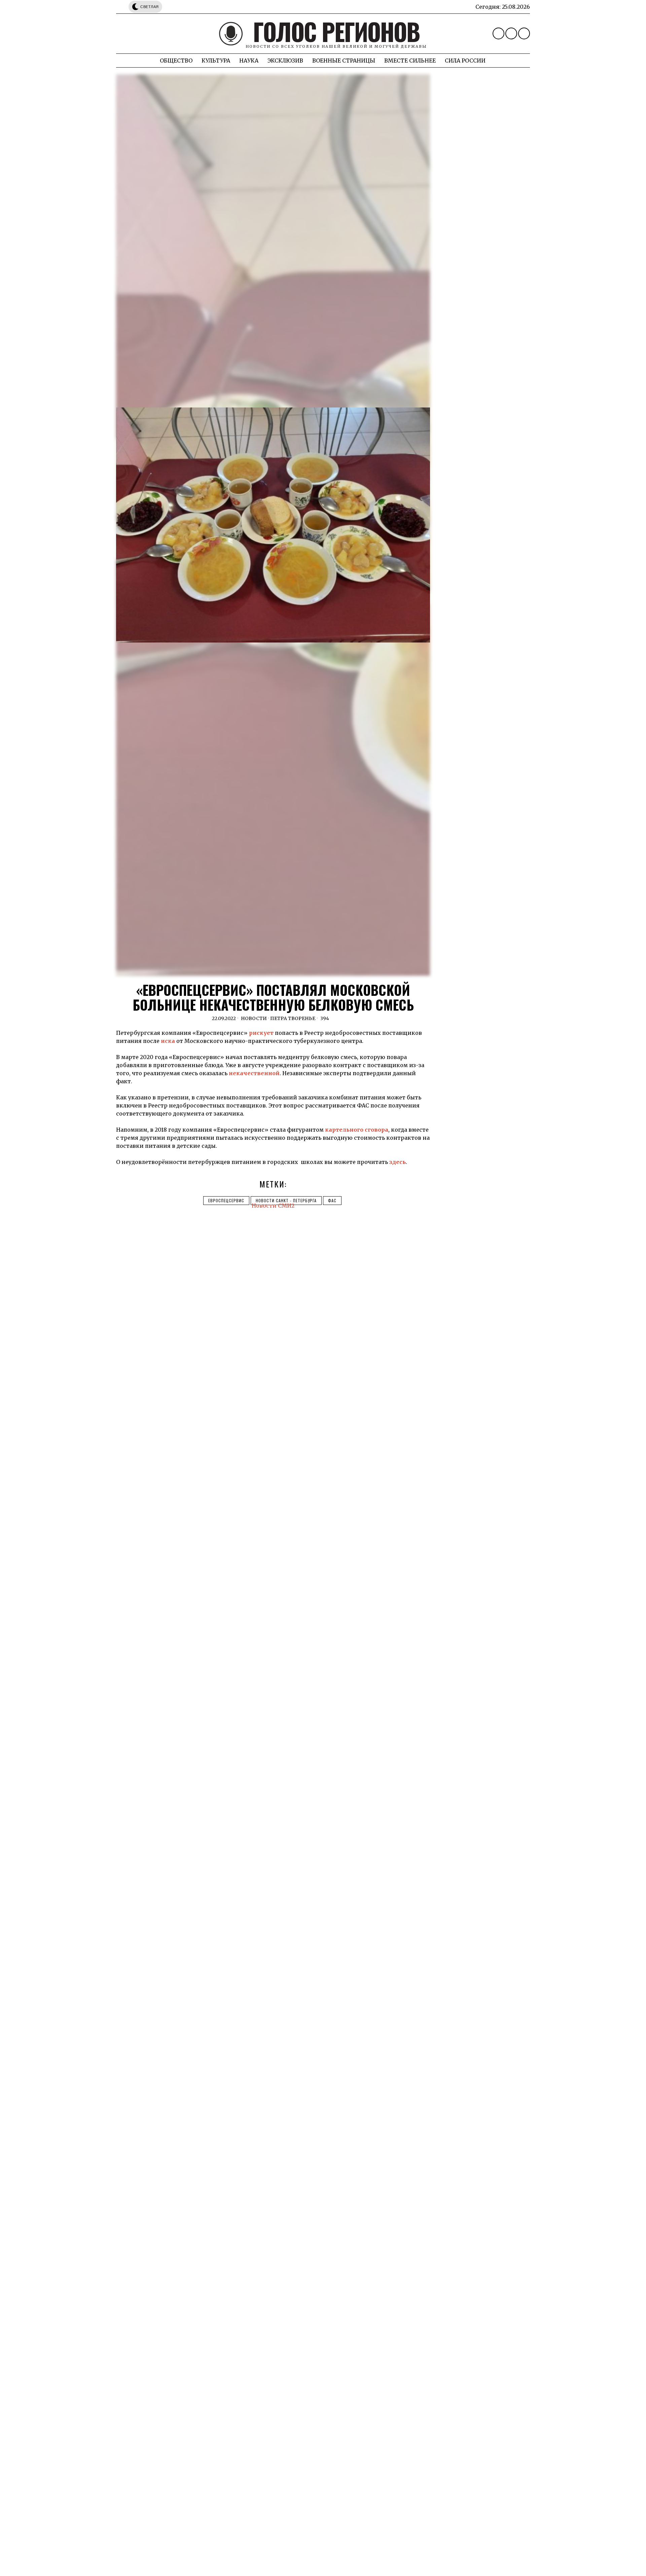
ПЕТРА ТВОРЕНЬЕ (293, 1018)
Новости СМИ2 (273, 1206)
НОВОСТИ (254, 1018)
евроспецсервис (226, 1200)
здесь (398, 1162)
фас (332, 1200)
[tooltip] (498, 33)
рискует (261, 1033)
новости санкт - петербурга (286, 1200)
